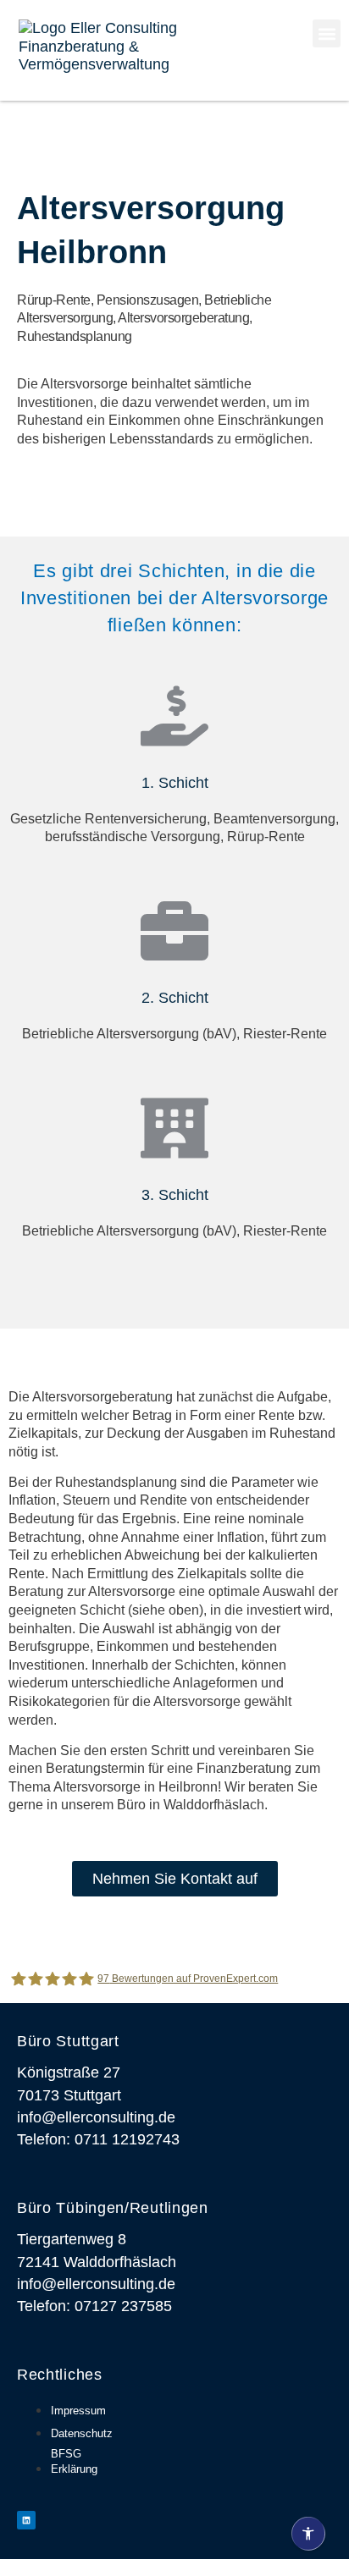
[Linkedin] (26, 2520)
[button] (327, 33)
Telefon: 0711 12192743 (98, 2139)
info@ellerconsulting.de (96, 2117)
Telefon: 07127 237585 (94, 2306)
